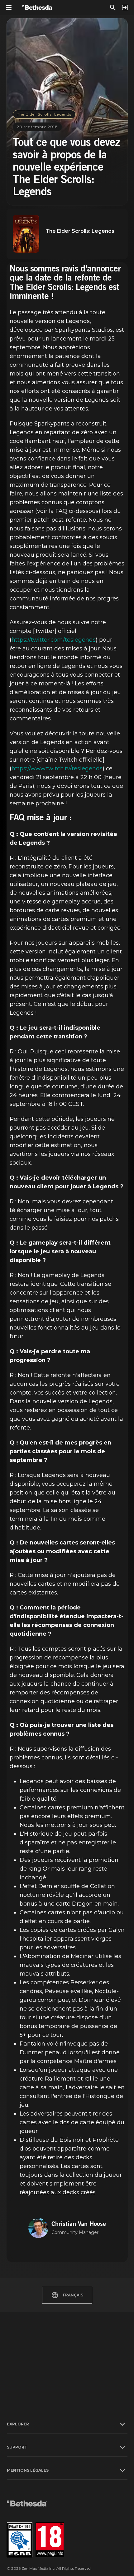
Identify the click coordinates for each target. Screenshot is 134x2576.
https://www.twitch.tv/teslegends (57, 768)
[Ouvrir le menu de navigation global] (9, 7)
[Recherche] (113, 7)
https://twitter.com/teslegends (54, 640)
